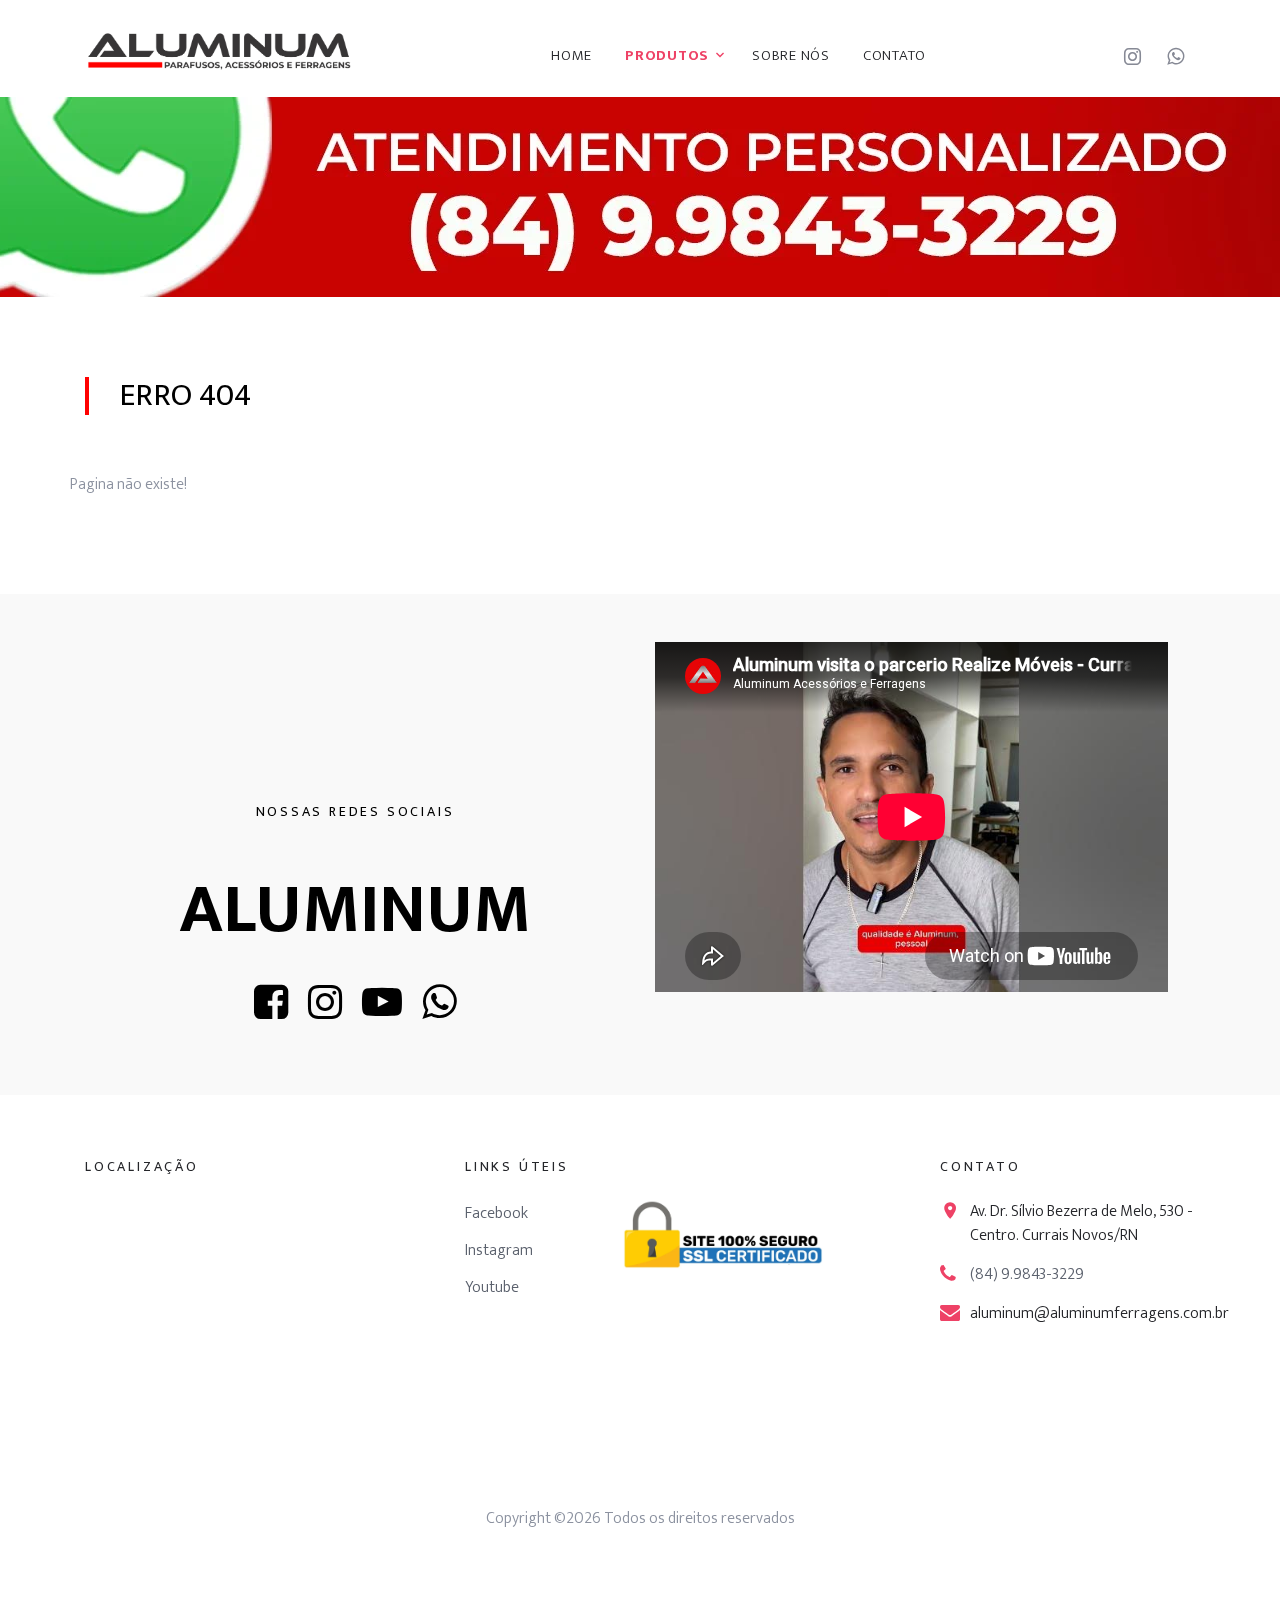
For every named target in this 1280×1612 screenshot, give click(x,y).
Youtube (492, 1287)
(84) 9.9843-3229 (1027, 1274)
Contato (894, 55)
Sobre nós (791, 55)
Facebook (496, 1213)
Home (571, 55)
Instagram (499, 1250)
